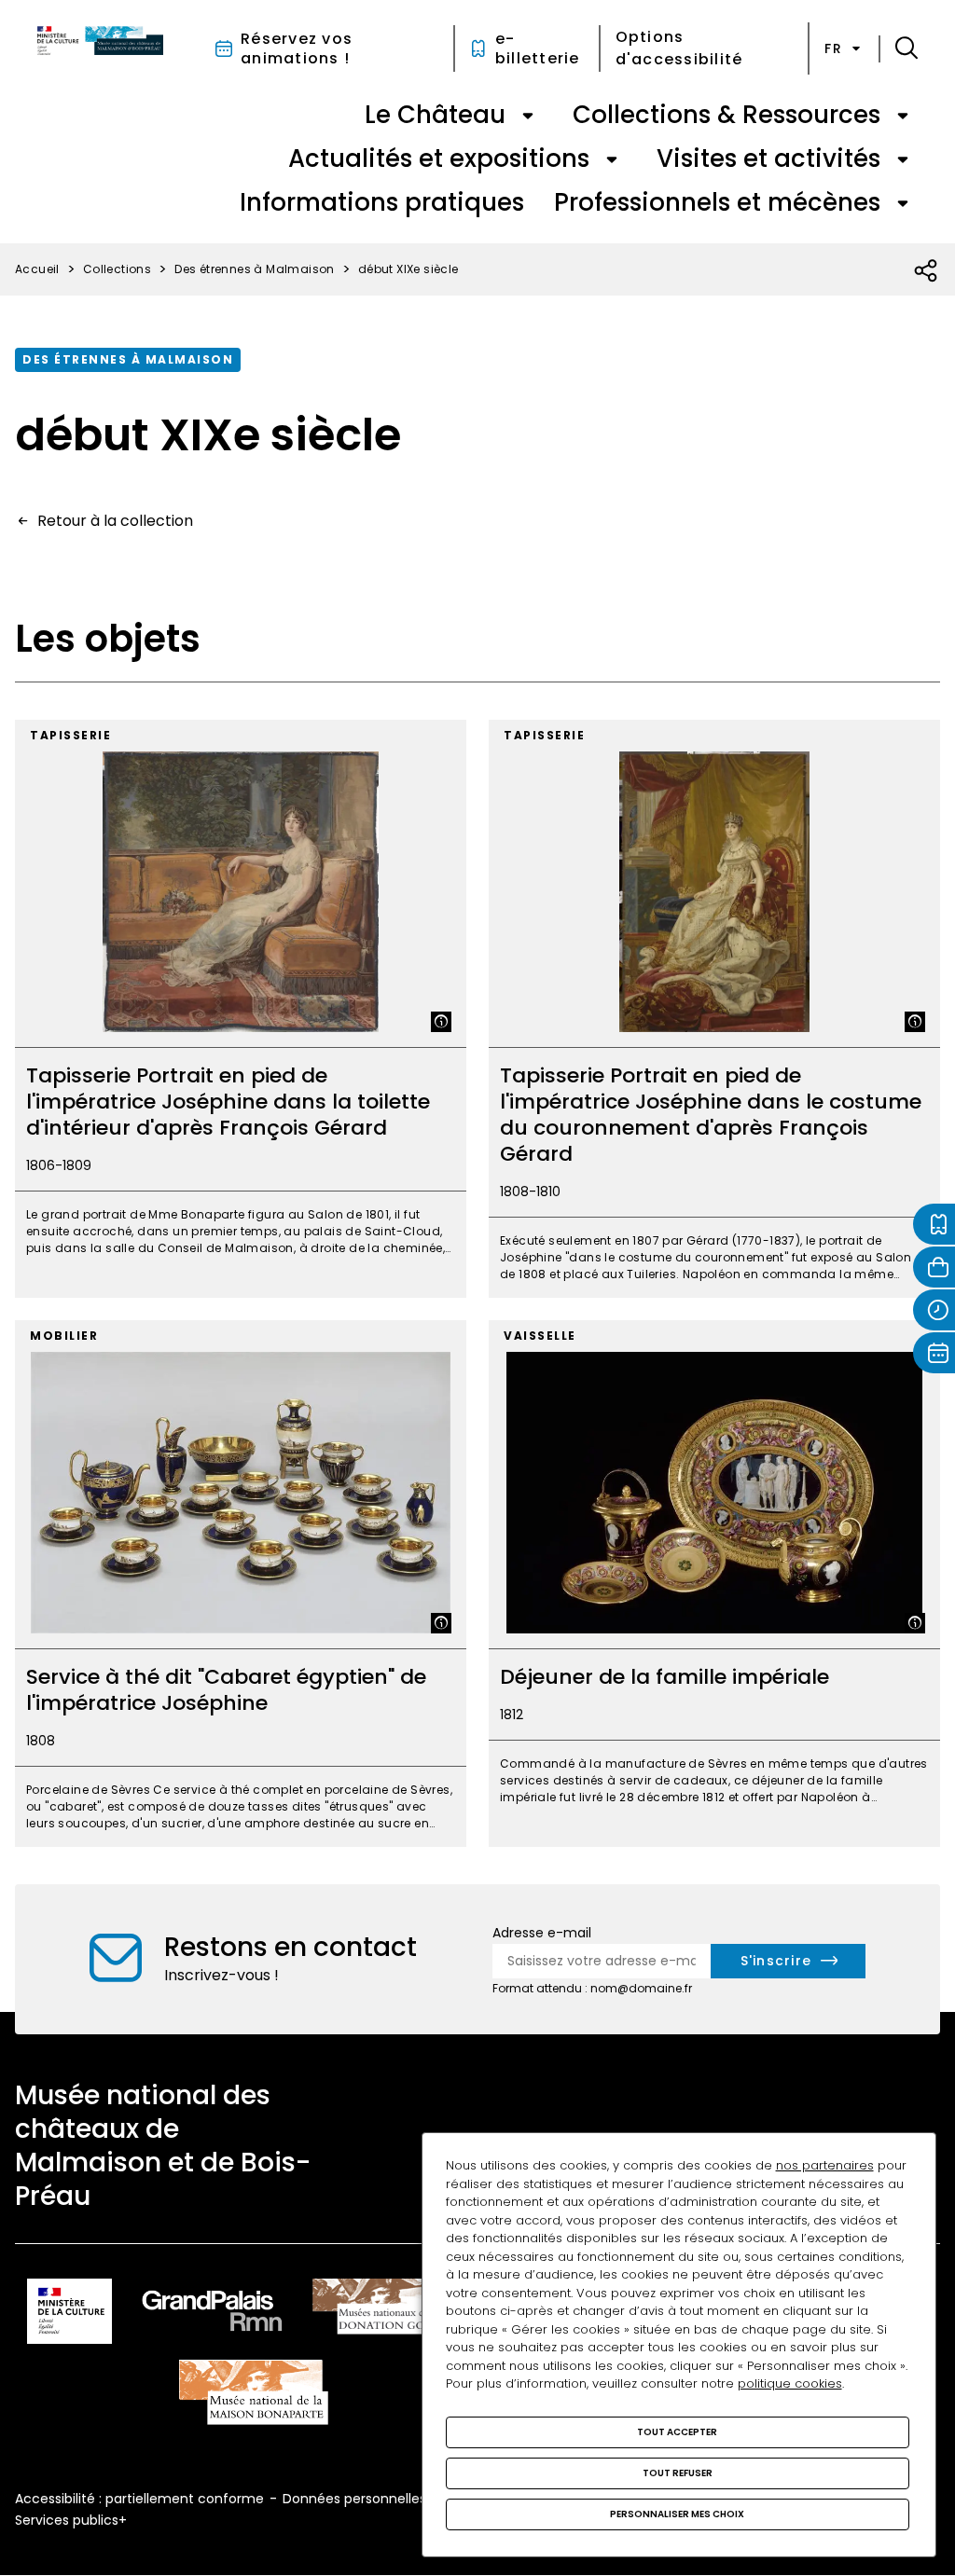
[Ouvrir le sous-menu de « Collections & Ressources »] (903, 116)
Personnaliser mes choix (677, 2514)
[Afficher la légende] (441, 1022)
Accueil (37, 269)
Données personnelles (354, 2499)
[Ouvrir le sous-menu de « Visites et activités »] (903, 159)
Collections (117, 269)
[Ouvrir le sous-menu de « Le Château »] (528, 116)
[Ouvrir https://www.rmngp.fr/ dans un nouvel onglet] (213, 2314)
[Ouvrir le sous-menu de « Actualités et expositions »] (612, 159)
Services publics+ (71, 2520)
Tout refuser (678, 2473)
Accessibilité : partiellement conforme (139, 2499)
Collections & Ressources (727, 115)
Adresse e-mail (542, 1933)
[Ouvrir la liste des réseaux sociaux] (927, 271)
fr (833, 48)
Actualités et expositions (439, 158)
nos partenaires (825, 2165)
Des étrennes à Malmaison (255, 269)
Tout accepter (677, 2432)
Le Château (435, 115)
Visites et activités (768, 158)
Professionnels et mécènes (717, 202)
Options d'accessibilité (679, 48)
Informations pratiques (382, 202)
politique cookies (790, 2383)
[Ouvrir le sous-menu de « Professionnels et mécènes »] (903, 203)
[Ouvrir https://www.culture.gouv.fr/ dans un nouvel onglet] (69, 2314)
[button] (907, 48)
